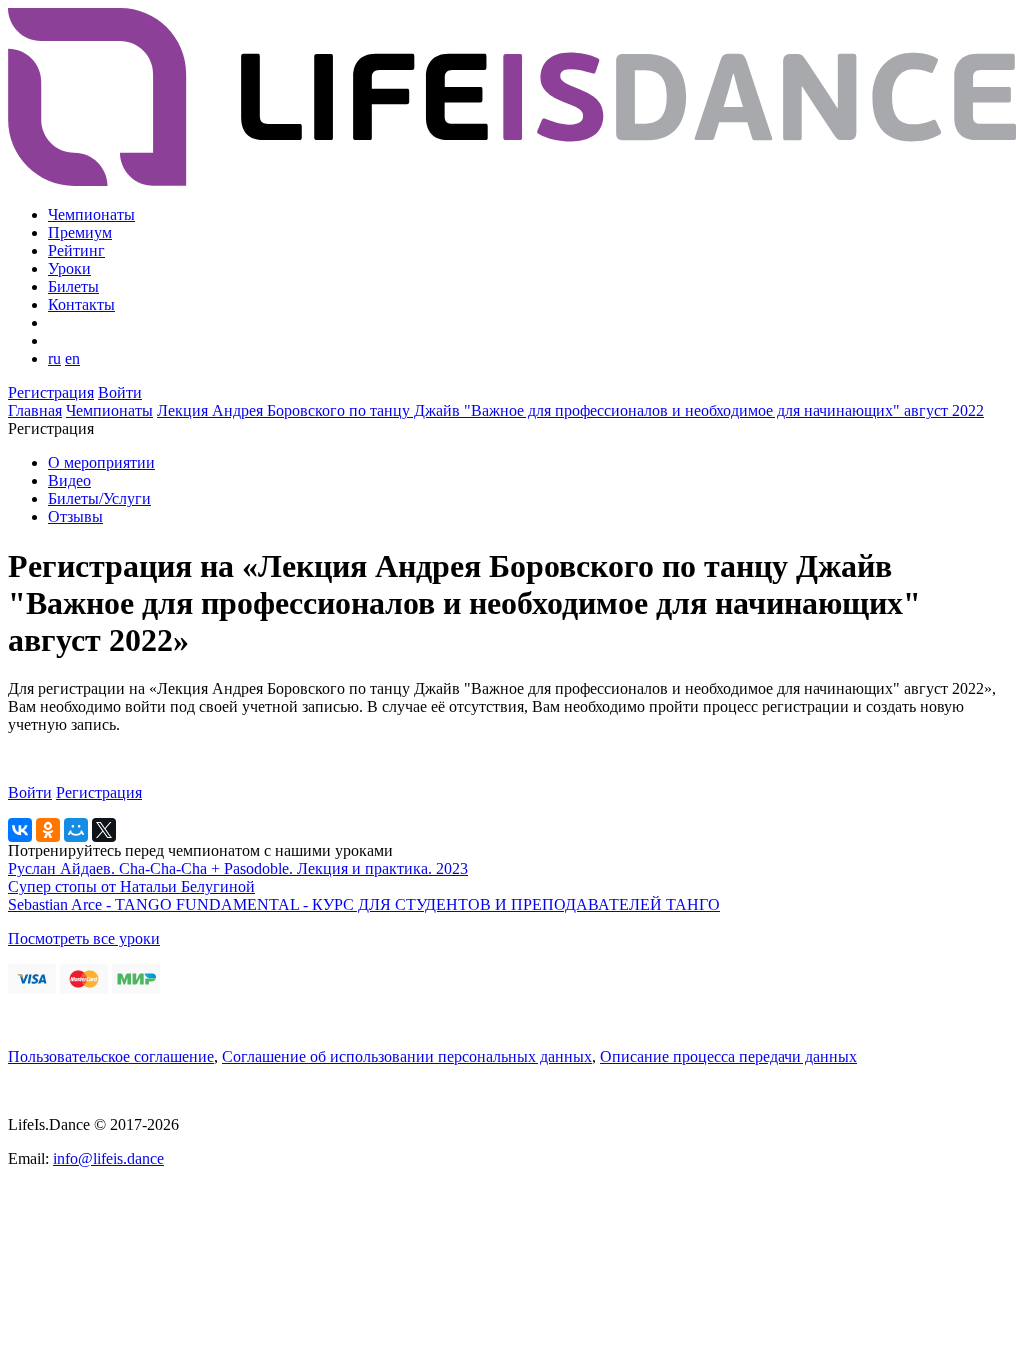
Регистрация (51, 392)
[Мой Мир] (76, 830)
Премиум (80, 232)
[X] (104, 830)
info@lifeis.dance (108, 1158)
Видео (69, 480)
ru (54, 358)
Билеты (73, 286)
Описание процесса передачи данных (728, 1056)
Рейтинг (76, 250)
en (72, 358)
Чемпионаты (91, 214)
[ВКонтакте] (20, 830)
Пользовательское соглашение (111, 1056)
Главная (35, 410)
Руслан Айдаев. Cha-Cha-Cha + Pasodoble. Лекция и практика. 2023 (238, 868)
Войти (120, 392)
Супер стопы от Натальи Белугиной (131, 886)
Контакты (81, 304)
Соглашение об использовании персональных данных (407, 1056)
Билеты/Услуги (99, 498)
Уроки (69, 268)
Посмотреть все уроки (84, 938)
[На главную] (512, 180)
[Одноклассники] (48, 830)
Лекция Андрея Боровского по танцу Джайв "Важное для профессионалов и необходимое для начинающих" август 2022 (570, 410)
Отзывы (75, 516)
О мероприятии (101, 462)
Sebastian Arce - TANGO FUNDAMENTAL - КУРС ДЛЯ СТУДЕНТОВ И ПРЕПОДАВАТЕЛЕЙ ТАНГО (364, 904)
